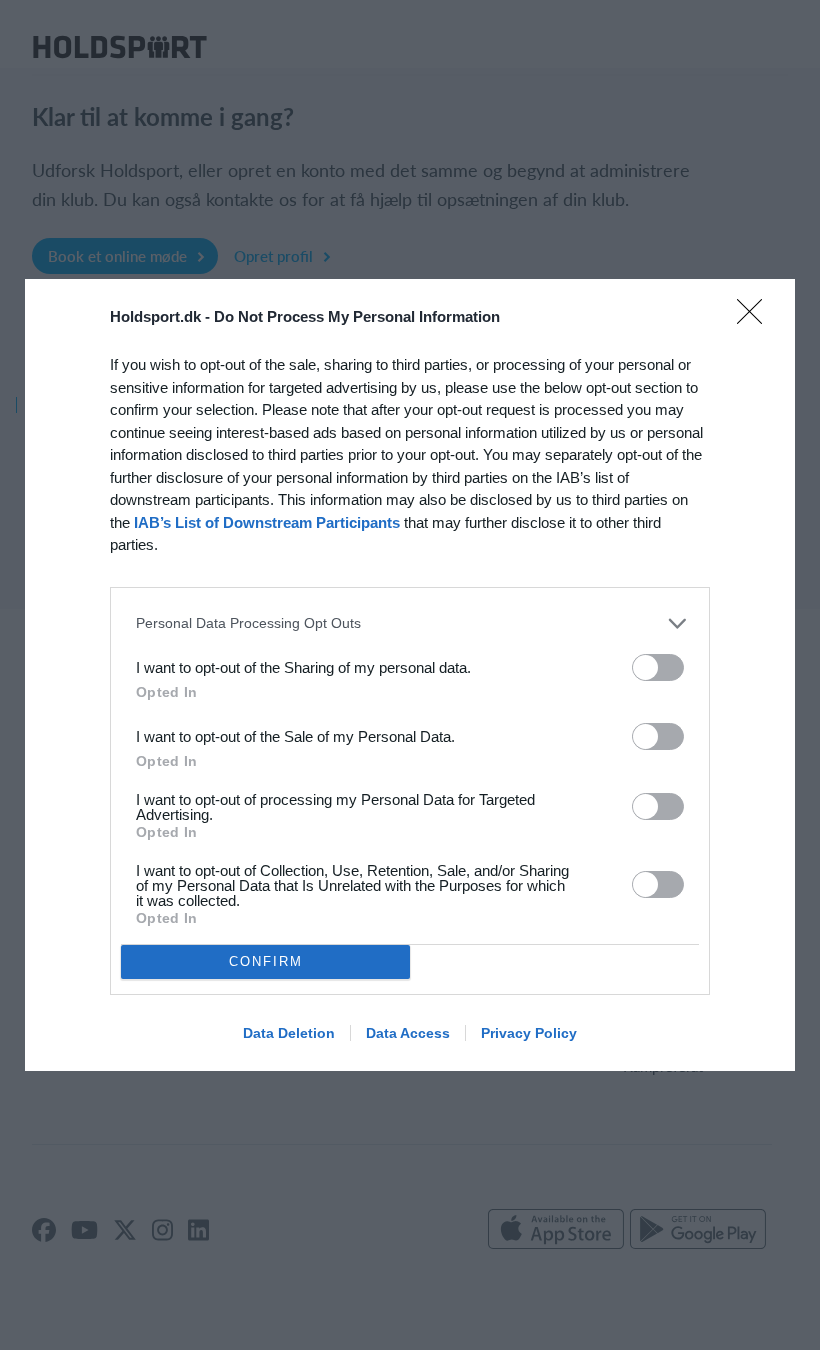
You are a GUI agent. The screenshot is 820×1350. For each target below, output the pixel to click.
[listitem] (410, 623)
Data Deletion (289, 1033)
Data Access (408, 1033)
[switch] (658, 667)
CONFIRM (266, 961)
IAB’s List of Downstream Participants (267, 522)
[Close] (756, 318)
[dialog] (410, 675)
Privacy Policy (529, 1033)
